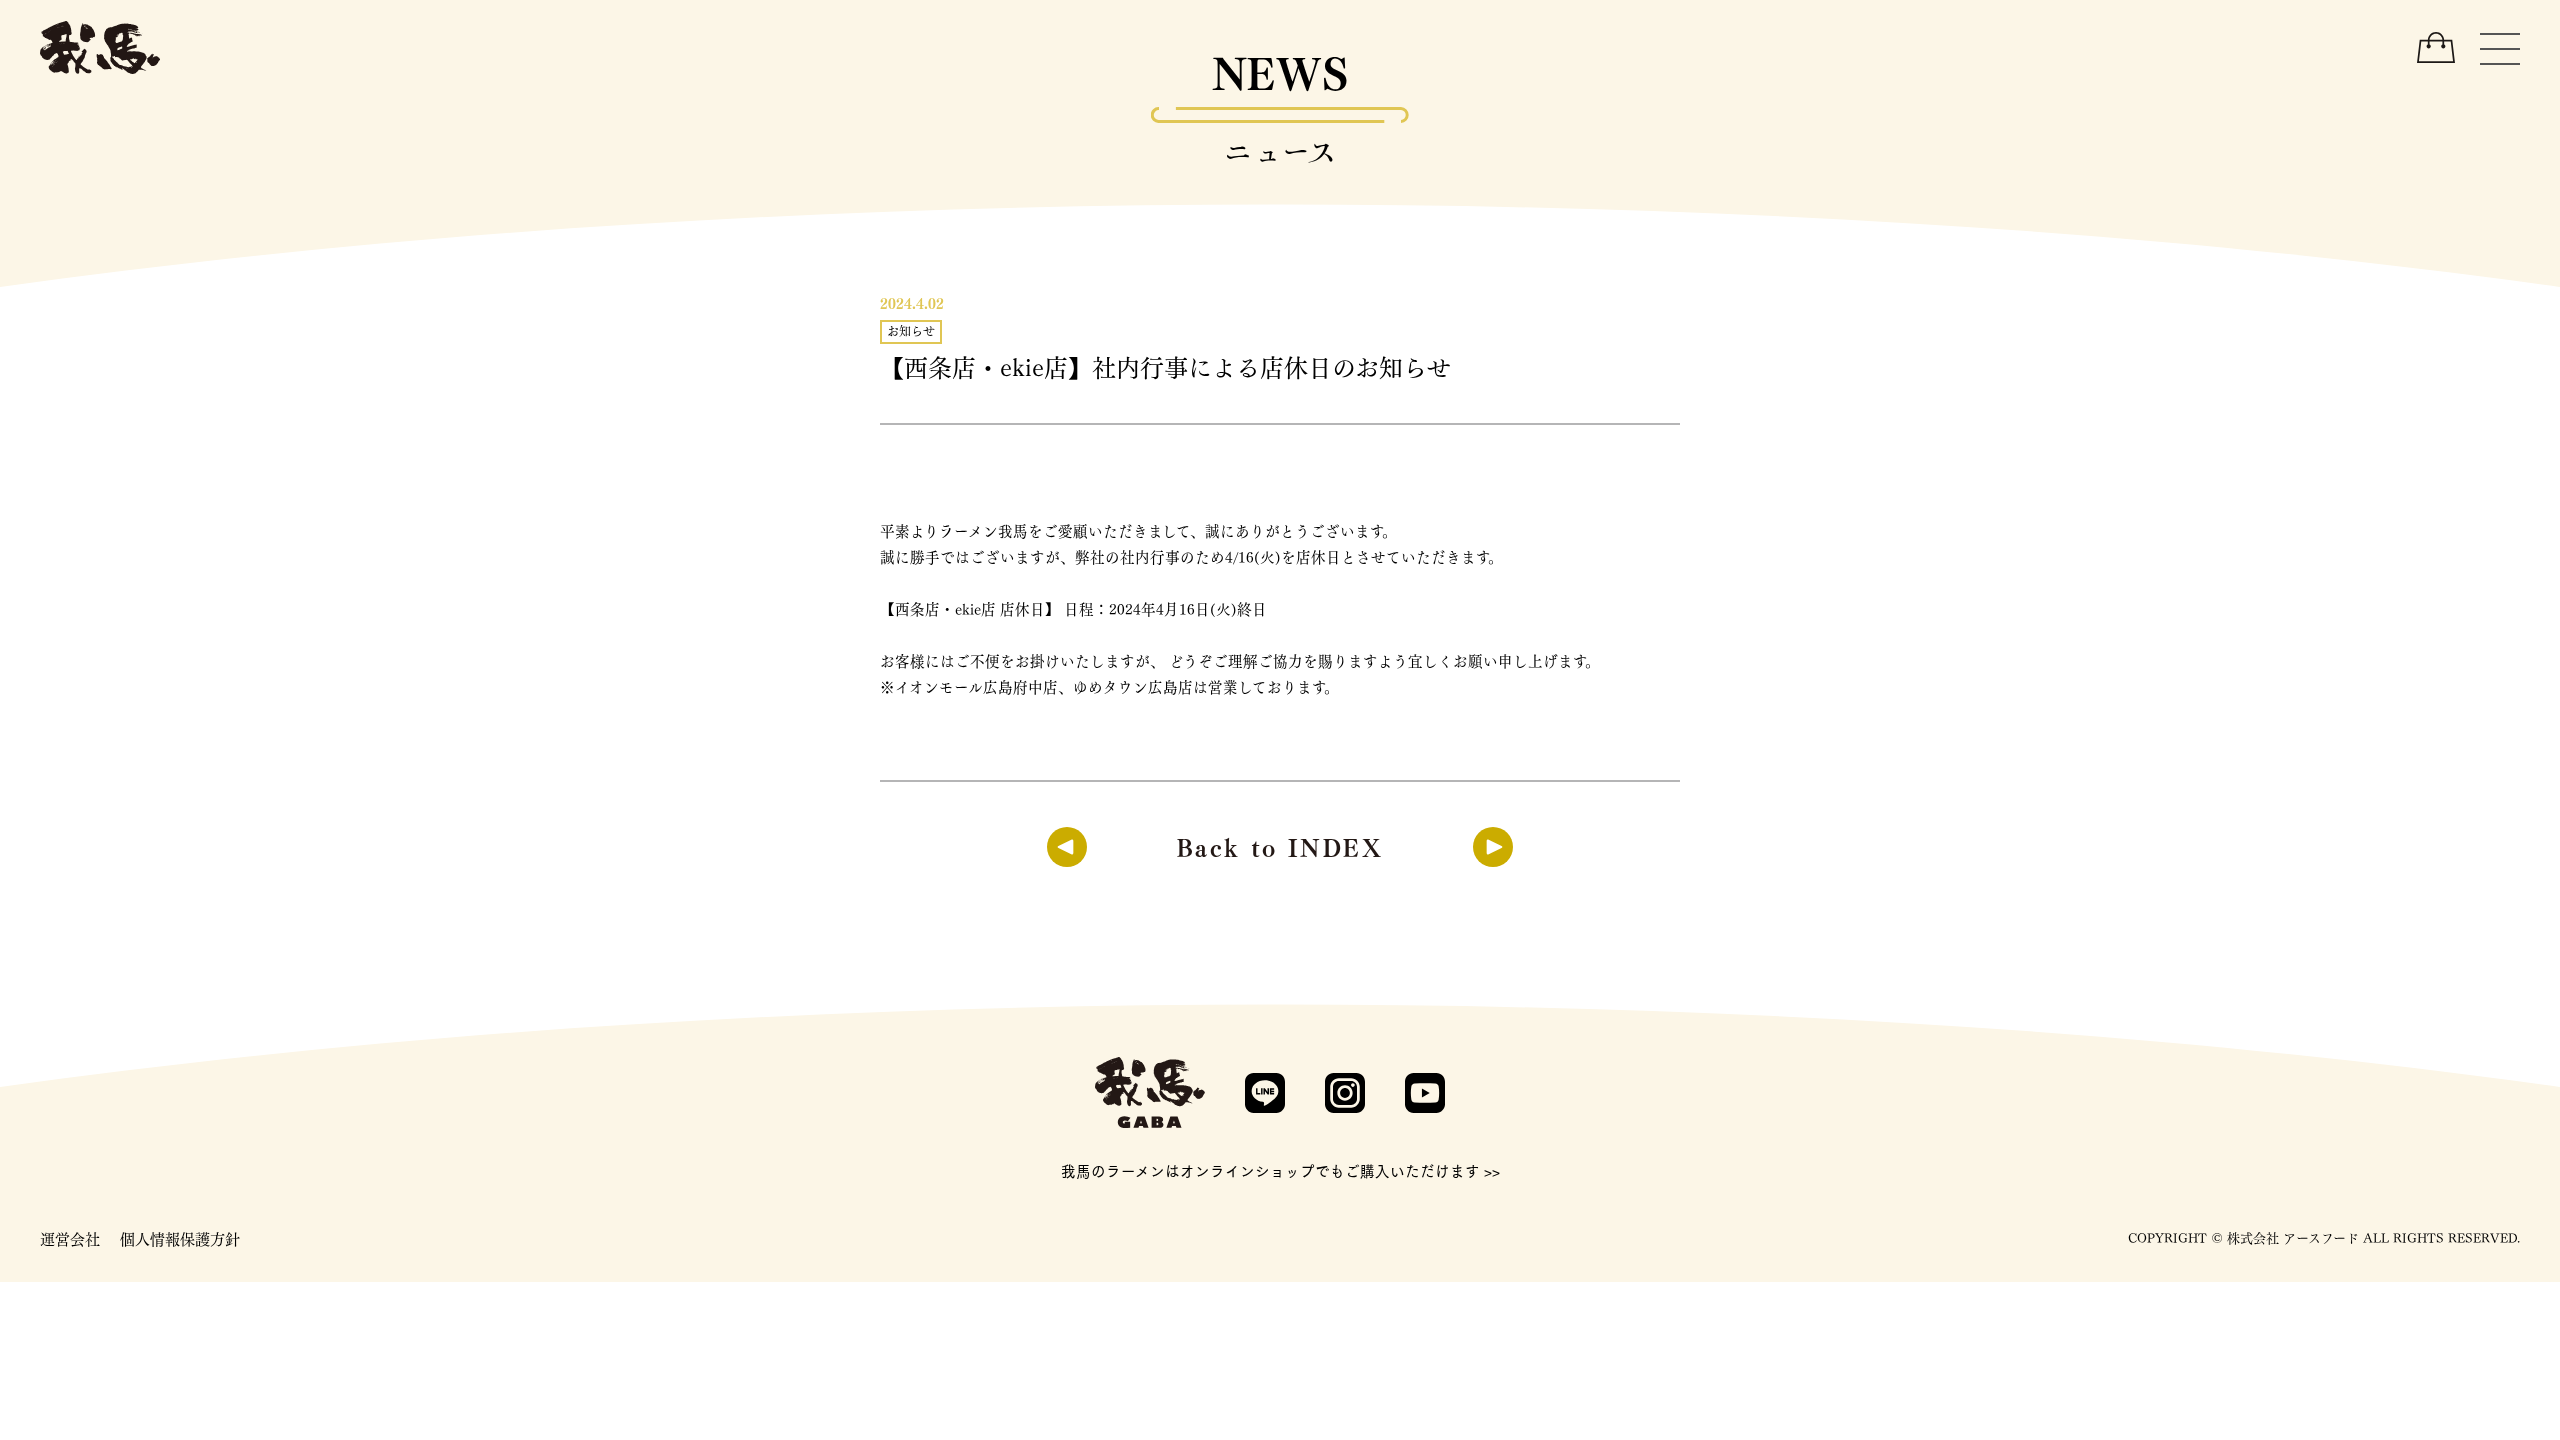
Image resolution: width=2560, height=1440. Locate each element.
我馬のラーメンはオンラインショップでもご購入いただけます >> (1280, 1170)
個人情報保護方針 (180, 1238)
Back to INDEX (1280, 845)
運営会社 (70, 1238)
